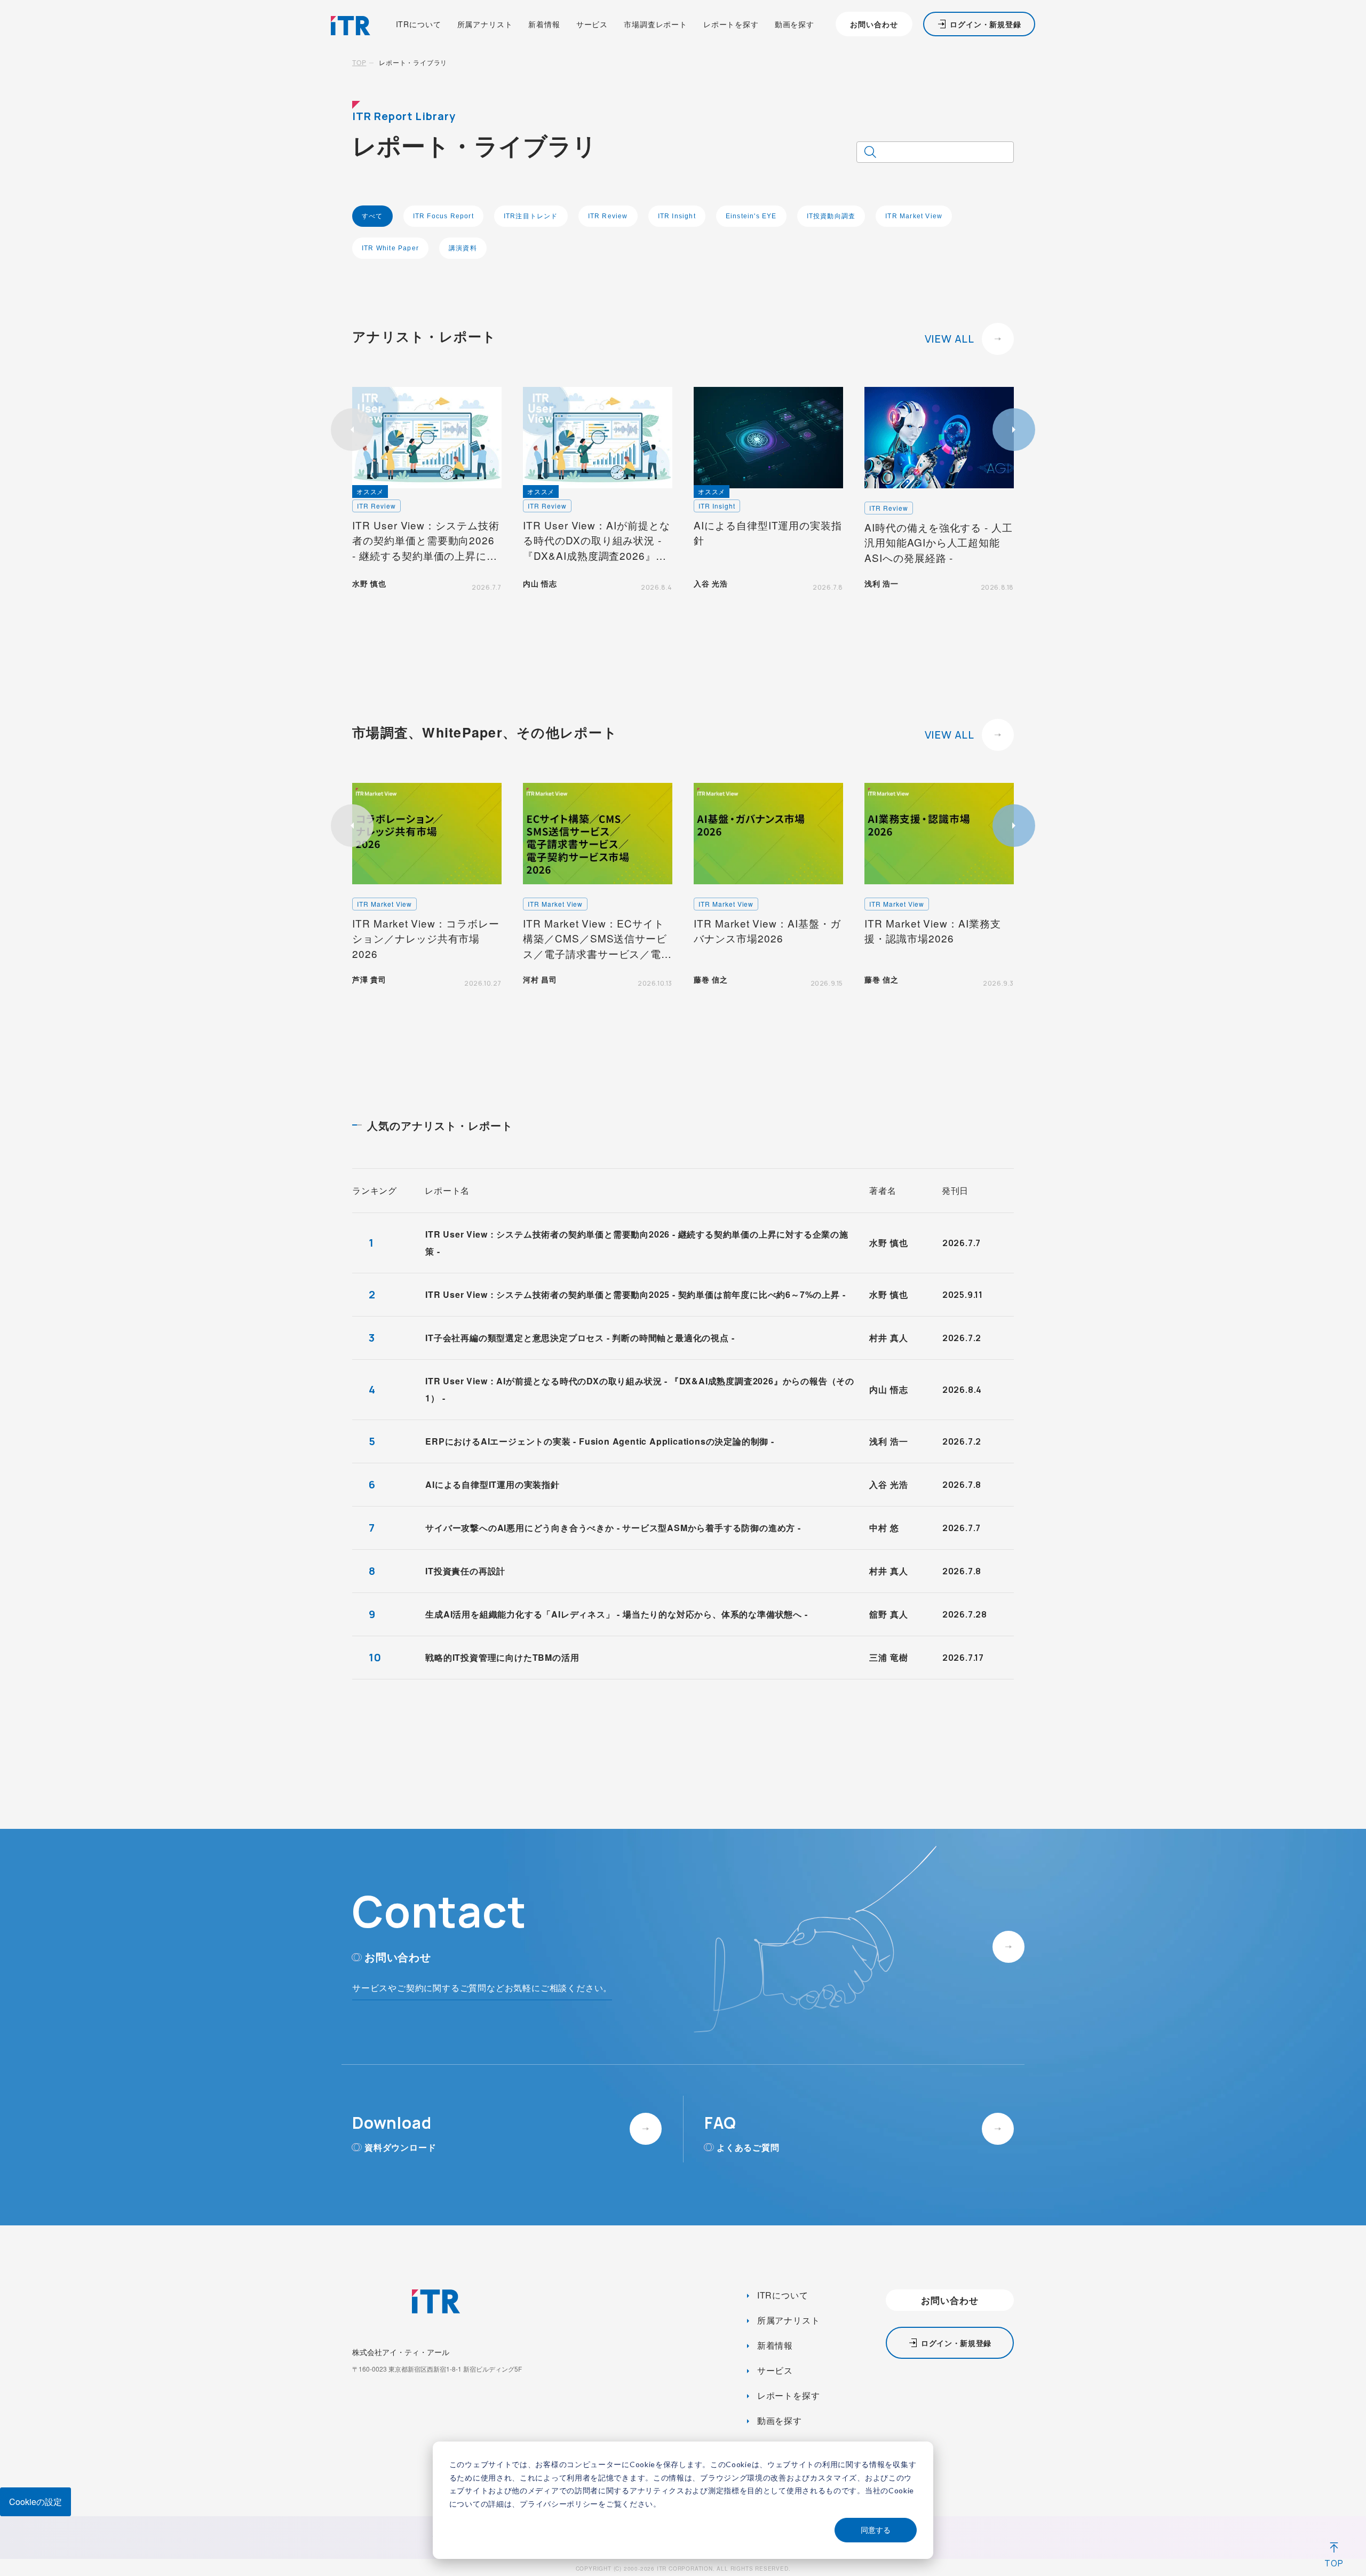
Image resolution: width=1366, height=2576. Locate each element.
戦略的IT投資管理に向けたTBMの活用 (502, 1657)
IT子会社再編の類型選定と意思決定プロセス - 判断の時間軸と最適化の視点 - (580, 1338)
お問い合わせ (874, 24)
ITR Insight (677, 216)
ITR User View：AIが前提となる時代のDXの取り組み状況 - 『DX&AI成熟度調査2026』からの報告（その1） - (640, 1389)
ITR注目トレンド (531, 216)
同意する (876, 2530)
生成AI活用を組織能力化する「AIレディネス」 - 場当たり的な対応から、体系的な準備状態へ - (616, 1614)
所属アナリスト (485, 24)
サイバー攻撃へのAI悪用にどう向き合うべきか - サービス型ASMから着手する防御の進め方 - (613, 1528)
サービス (592, 24)
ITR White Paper (390, 248)
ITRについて (419, 24)
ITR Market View (914, 216)
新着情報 (544, 24)
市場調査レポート (656, 24)
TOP (359, 62)
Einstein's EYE (751, 216)
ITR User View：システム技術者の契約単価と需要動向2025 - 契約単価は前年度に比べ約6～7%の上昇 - (635, 1294)
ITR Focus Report (443, 216)
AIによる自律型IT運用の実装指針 (493, 1484)
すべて (372, 216)
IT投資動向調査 (831, 216)
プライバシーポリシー (559, 2504)
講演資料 (463, 248)
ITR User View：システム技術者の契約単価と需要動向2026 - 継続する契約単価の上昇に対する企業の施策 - (637, 1243)
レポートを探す (731, 24)
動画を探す (795, 24)
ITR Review (608, 216)
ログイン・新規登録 (986, 24)
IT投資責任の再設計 (465, 1571)
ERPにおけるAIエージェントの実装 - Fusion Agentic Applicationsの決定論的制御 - (600, 1441)
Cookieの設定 (35, 2502)
